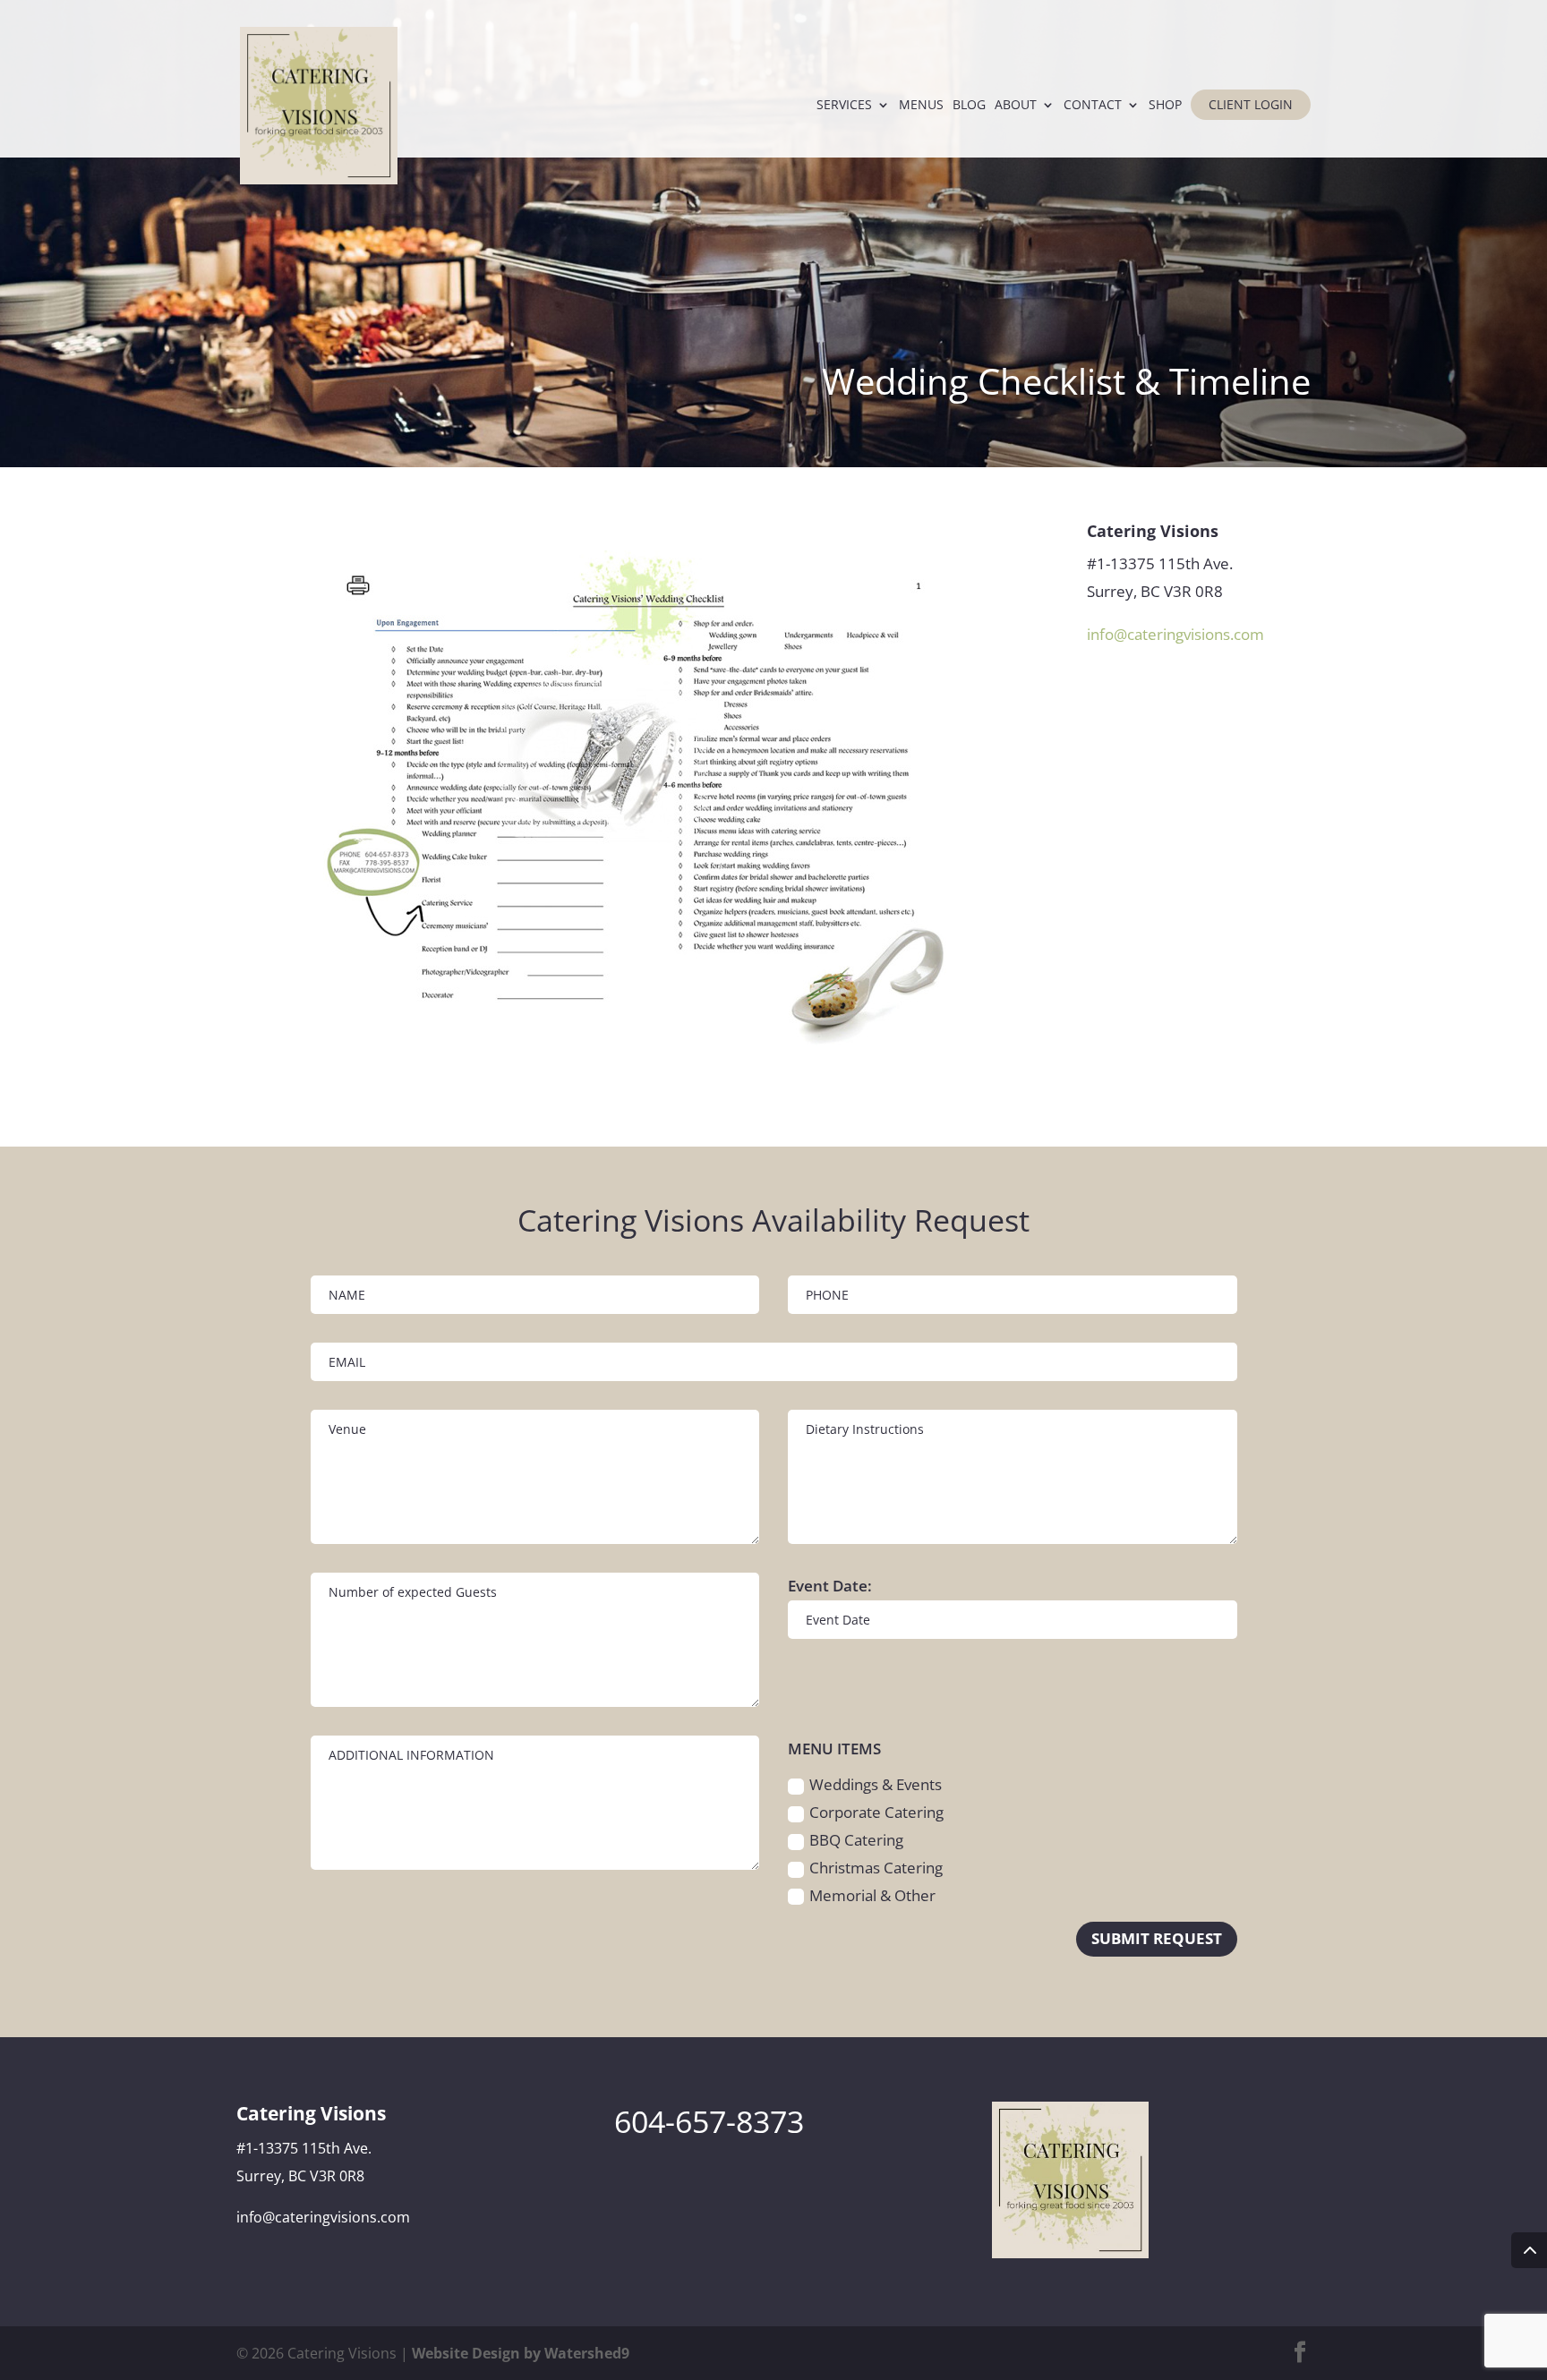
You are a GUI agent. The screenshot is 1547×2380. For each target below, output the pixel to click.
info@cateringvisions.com (1175, 634)
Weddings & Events (876, 1784)
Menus (921, 106)
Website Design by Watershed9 (521, 2353)
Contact (1093, 106)
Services (844, 106)
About (1016, 106)
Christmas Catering (876, 1868)
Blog (969, 106)
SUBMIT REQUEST (1157, 1938)
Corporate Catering (876, 1812)
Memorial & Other (872, 1895)
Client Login (1251, 104)
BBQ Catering (856, 1840)
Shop (1165, 106)
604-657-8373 (709, 2121)
